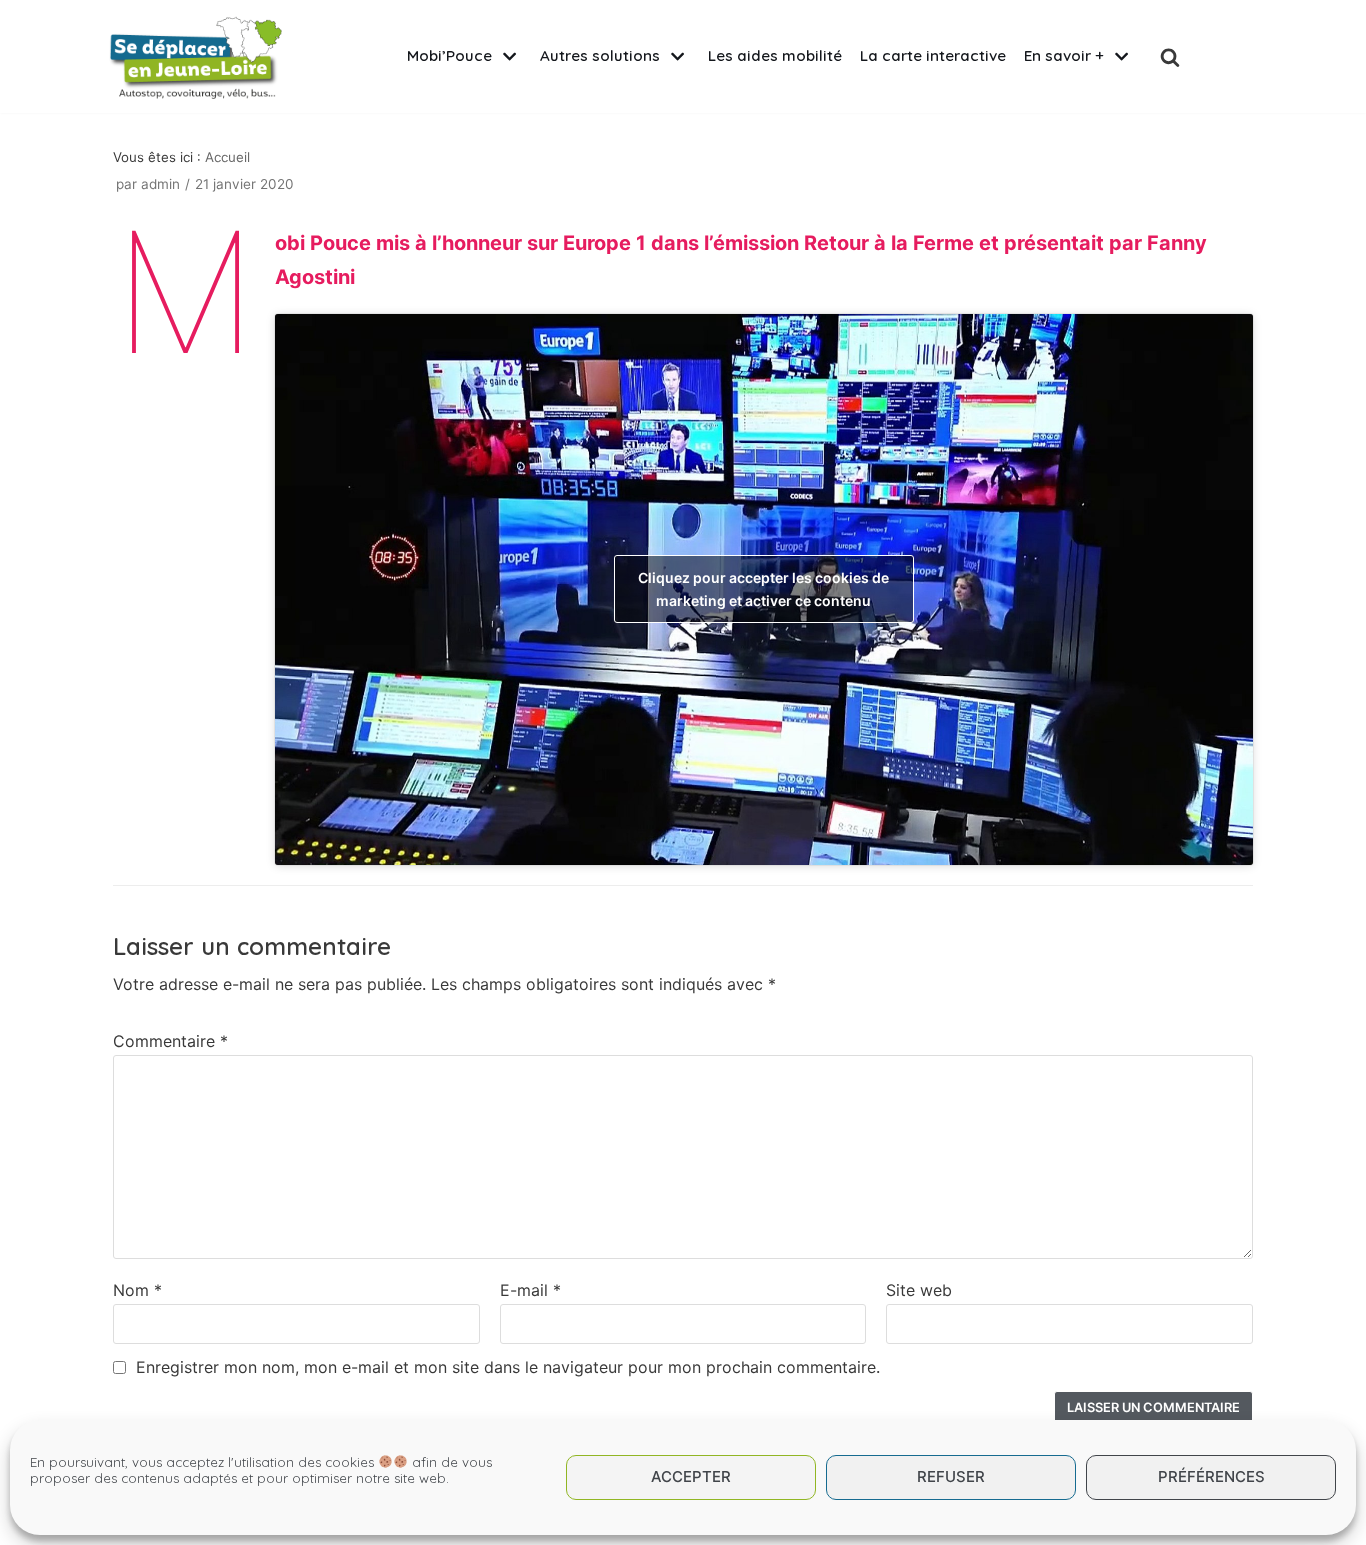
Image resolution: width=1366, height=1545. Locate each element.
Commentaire (170, 1041)
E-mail (530, 1290)
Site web (919, 1290)
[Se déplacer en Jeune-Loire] (196, 56)
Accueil (227, 157)
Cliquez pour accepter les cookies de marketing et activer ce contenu (763, 589)
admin (160, 184)
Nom (137, 1290)
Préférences (1211, 1477)
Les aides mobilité (775, 55)
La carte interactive (933, 55)
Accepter (691, 1477)
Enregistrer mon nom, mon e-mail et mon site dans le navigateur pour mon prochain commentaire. (508, 1367)
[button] (1170, 57)
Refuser (951, 1477)
